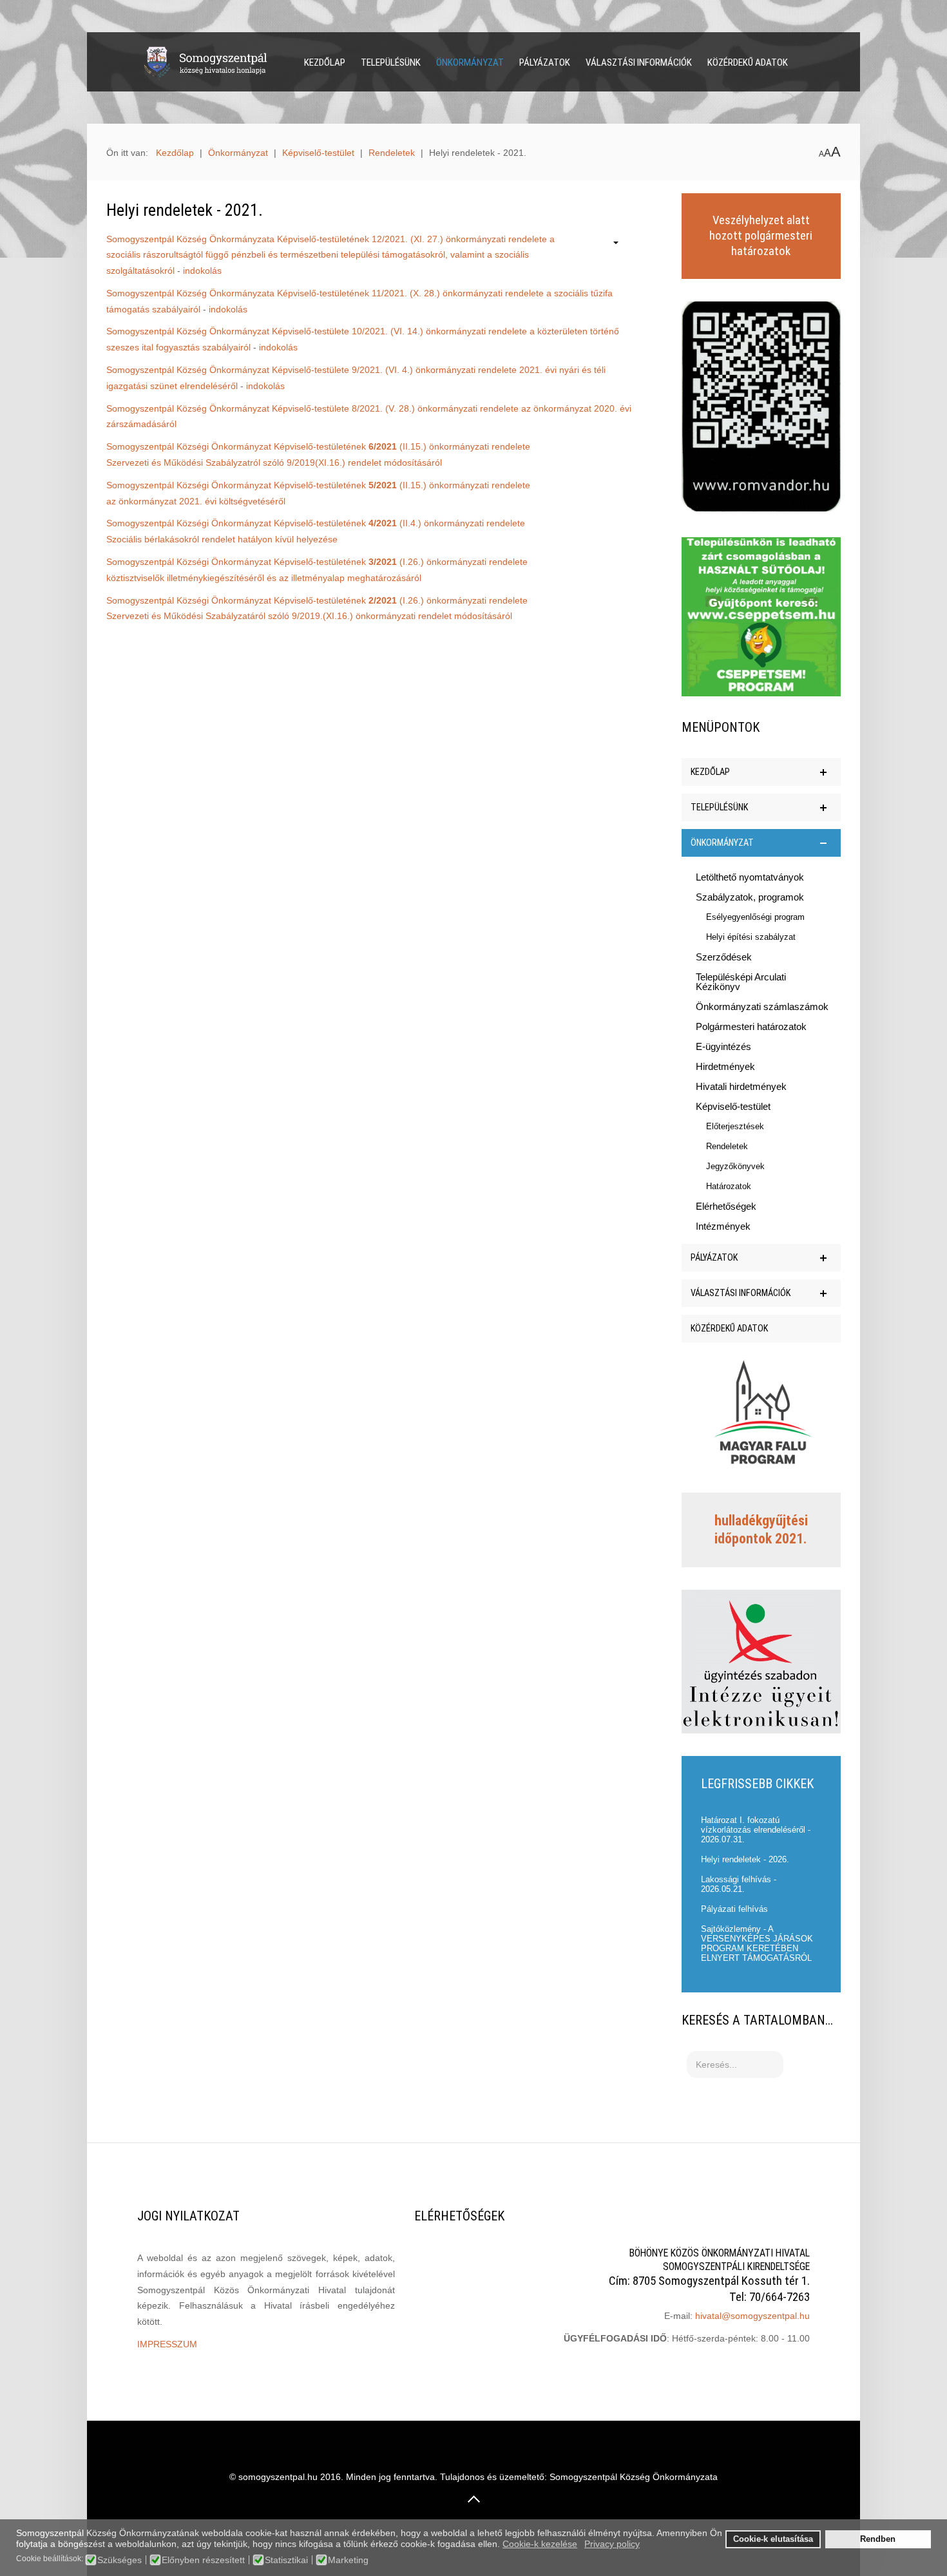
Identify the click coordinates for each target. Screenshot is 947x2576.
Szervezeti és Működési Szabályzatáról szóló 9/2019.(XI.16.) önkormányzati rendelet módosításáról (309, 616)
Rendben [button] (878, 2539)
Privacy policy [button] (612, 2544)
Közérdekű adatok (748, 62)
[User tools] (609, 244)
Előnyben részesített (203, 2560)
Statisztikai (286, 2560)
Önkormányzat (470, 62)
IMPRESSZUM (167, 2344)
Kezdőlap (325, 62)
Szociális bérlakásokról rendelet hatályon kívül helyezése (222, 539)
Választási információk (639, 62)
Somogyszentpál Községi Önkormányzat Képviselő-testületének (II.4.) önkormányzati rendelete (316, 523)
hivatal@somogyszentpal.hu (752, 2316)
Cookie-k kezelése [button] (540, 2544)
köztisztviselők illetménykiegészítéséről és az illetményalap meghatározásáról (264, 578)
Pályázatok (545, 62)
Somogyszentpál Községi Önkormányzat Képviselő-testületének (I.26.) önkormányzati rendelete (317, 562)
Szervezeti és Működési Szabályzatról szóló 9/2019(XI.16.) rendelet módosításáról (274, 463)
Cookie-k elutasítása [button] (773, 2539)
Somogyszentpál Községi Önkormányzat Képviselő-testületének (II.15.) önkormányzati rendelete (318, 446)
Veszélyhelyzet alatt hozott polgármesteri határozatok (761, 236)
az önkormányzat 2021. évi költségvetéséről (196, 501)
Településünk (391, 62)
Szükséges (120, 2560)
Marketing (348, 2560)
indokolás (202, 271)
